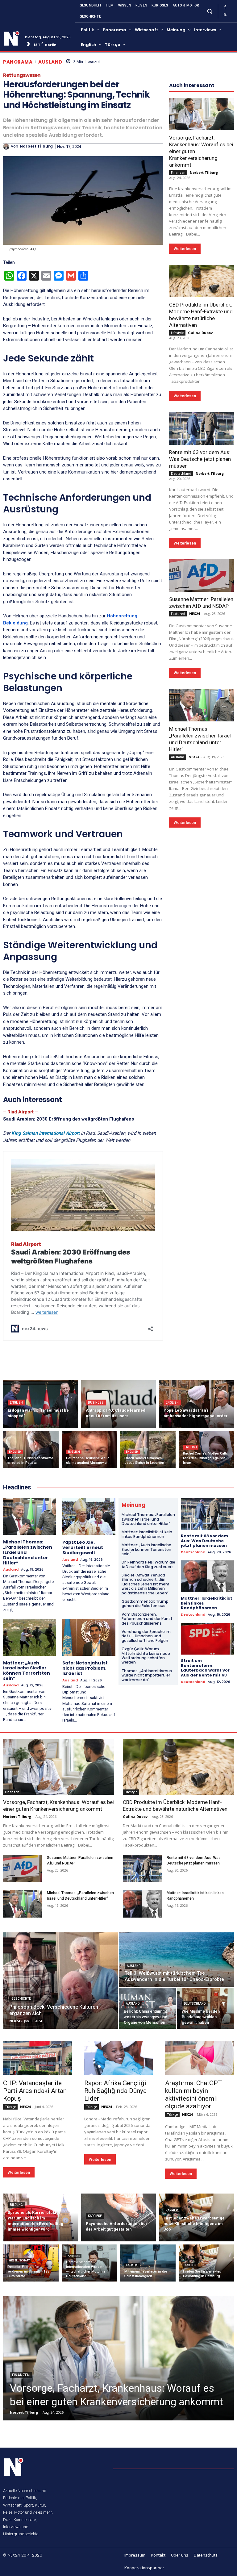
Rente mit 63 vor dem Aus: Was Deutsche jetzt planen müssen (200, 459)
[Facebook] (225, 7)
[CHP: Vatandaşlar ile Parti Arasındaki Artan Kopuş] (37, 2058)
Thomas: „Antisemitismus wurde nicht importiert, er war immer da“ (147, 1675)
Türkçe (10, 2107)
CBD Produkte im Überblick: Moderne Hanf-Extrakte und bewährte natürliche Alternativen (201, 315)
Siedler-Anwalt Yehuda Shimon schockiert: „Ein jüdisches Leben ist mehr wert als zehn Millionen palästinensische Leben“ (145, 1584)
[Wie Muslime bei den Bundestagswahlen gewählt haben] (206, 2008)
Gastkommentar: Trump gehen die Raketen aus (145, 1603)
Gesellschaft (19, 2261)
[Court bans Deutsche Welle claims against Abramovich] (89, 1450)
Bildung (16, 2205)
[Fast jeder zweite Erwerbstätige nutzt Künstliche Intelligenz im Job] (196, 2217)
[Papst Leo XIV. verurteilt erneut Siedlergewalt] (89, 1517)
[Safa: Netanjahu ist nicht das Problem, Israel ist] (89, 1637)
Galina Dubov (200, 333)
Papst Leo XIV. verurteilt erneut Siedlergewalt (83, 1547)
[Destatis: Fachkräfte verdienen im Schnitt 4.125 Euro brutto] (31, 2263)
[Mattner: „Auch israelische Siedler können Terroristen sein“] (29, 1637)
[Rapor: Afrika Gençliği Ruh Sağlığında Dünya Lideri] (119, 2058)
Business (96, 1403)
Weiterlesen (185, 249)
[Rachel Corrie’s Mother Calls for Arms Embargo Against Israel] (206, 1450)
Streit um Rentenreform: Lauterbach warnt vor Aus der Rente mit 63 (205, 1668)
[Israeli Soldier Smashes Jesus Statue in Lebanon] (148, 1450)
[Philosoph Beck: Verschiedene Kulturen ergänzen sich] (60, 1981)
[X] (225, 15)
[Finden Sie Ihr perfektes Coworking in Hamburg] (206, 2263)
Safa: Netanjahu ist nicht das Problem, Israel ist (85, 1668)
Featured (178, 614)
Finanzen (178, 173)
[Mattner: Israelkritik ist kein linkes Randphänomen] (207, 1576)
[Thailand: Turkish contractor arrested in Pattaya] (31, 1450)
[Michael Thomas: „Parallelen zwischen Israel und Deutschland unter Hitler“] (202, 705)
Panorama (18, 62)
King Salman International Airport (46, 1133)
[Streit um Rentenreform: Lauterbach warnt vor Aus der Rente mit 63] (207, 1639)
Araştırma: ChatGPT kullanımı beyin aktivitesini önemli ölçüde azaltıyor (194, 2095)
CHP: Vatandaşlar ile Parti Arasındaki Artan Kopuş (35, 2091)
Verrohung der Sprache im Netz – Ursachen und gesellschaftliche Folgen (146, 1636)
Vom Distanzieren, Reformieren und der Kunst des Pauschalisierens (147, 1619)
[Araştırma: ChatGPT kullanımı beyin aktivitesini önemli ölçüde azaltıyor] (200, 2058)
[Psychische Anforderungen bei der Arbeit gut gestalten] (119, 2217)
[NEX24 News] (12, 39)
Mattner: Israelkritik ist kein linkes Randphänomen (147, 1534)
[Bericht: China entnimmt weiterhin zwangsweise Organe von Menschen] (148, 2008)
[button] (209, 11)
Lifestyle (177, 333)
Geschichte (21, 1999)
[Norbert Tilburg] (7, 147)
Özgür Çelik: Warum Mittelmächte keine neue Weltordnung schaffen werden (146, 1655)
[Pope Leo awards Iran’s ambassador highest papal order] (196, 1404)
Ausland (50, 62)
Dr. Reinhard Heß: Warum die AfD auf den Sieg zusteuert (148, 1564)
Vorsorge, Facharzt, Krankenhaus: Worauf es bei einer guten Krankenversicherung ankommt (58, 1806)
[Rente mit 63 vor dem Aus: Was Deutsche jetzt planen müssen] (202, 428)
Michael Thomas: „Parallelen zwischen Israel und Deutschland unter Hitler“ (148, 1519)
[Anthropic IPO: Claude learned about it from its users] (119, 1404)
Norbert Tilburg (36, 146)
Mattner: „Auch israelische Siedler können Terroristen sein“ (27, 1671)
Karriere (95, 2216)
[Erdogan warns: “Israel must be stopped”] (41, 1404)
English (16, 1403)
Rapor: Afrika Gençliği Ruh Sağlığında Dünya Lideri (115, 2091)
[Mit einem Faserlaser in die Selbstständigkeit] (148, 2263)
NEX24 (194, 614)
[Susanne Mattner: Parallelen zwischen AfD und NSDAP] (202, 576)
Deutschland (181, 474)
